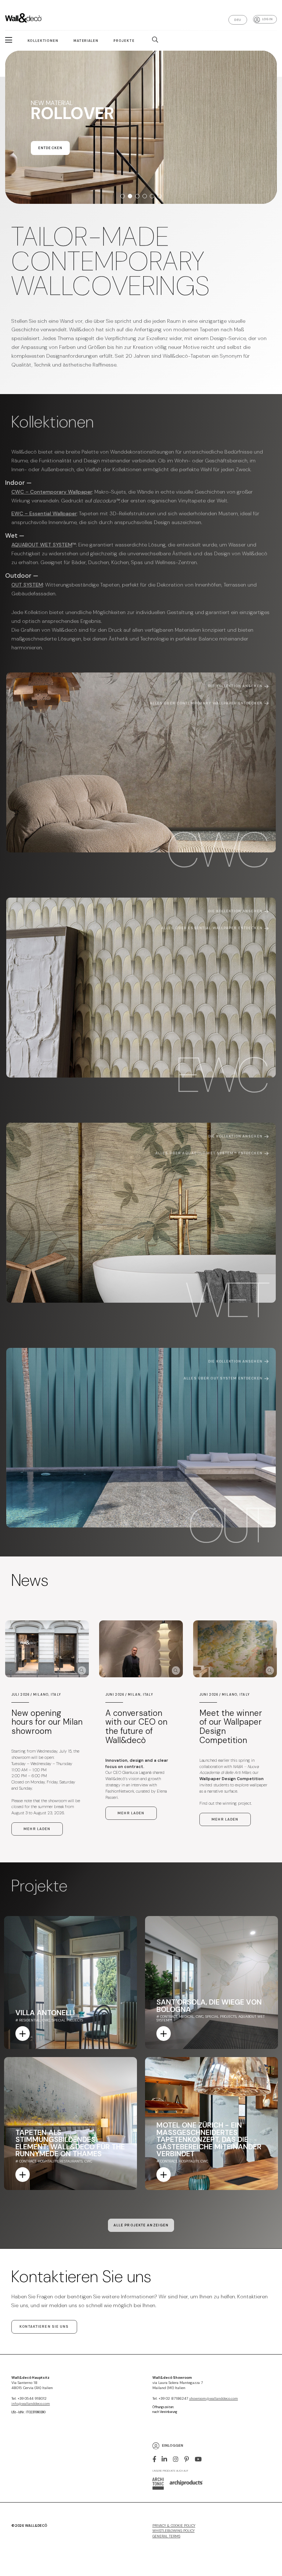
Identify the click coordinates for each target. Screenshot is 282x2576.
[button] (123, 196)
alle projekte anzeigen (141, 2225)
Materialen (86, 41)
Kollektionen (43, 41)
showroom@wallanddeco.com (214, 2399)
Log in (267, 19)
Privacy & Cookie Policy (174, 2526)
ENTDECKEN (50, 162)
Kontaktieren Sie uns (44, 2327)
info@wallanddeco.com (31, 2404)
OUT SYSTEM (27, 585)
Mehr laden (37, 1829)
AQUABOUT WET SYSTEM (42, 545)
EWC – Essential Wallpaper (44, 513)
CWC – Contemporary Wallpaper (52, 492)
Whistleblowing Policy (173, 2531)
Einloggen (173, 2446)
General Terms (166, 2536)
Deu (238, 20)
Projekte (124, 41)
